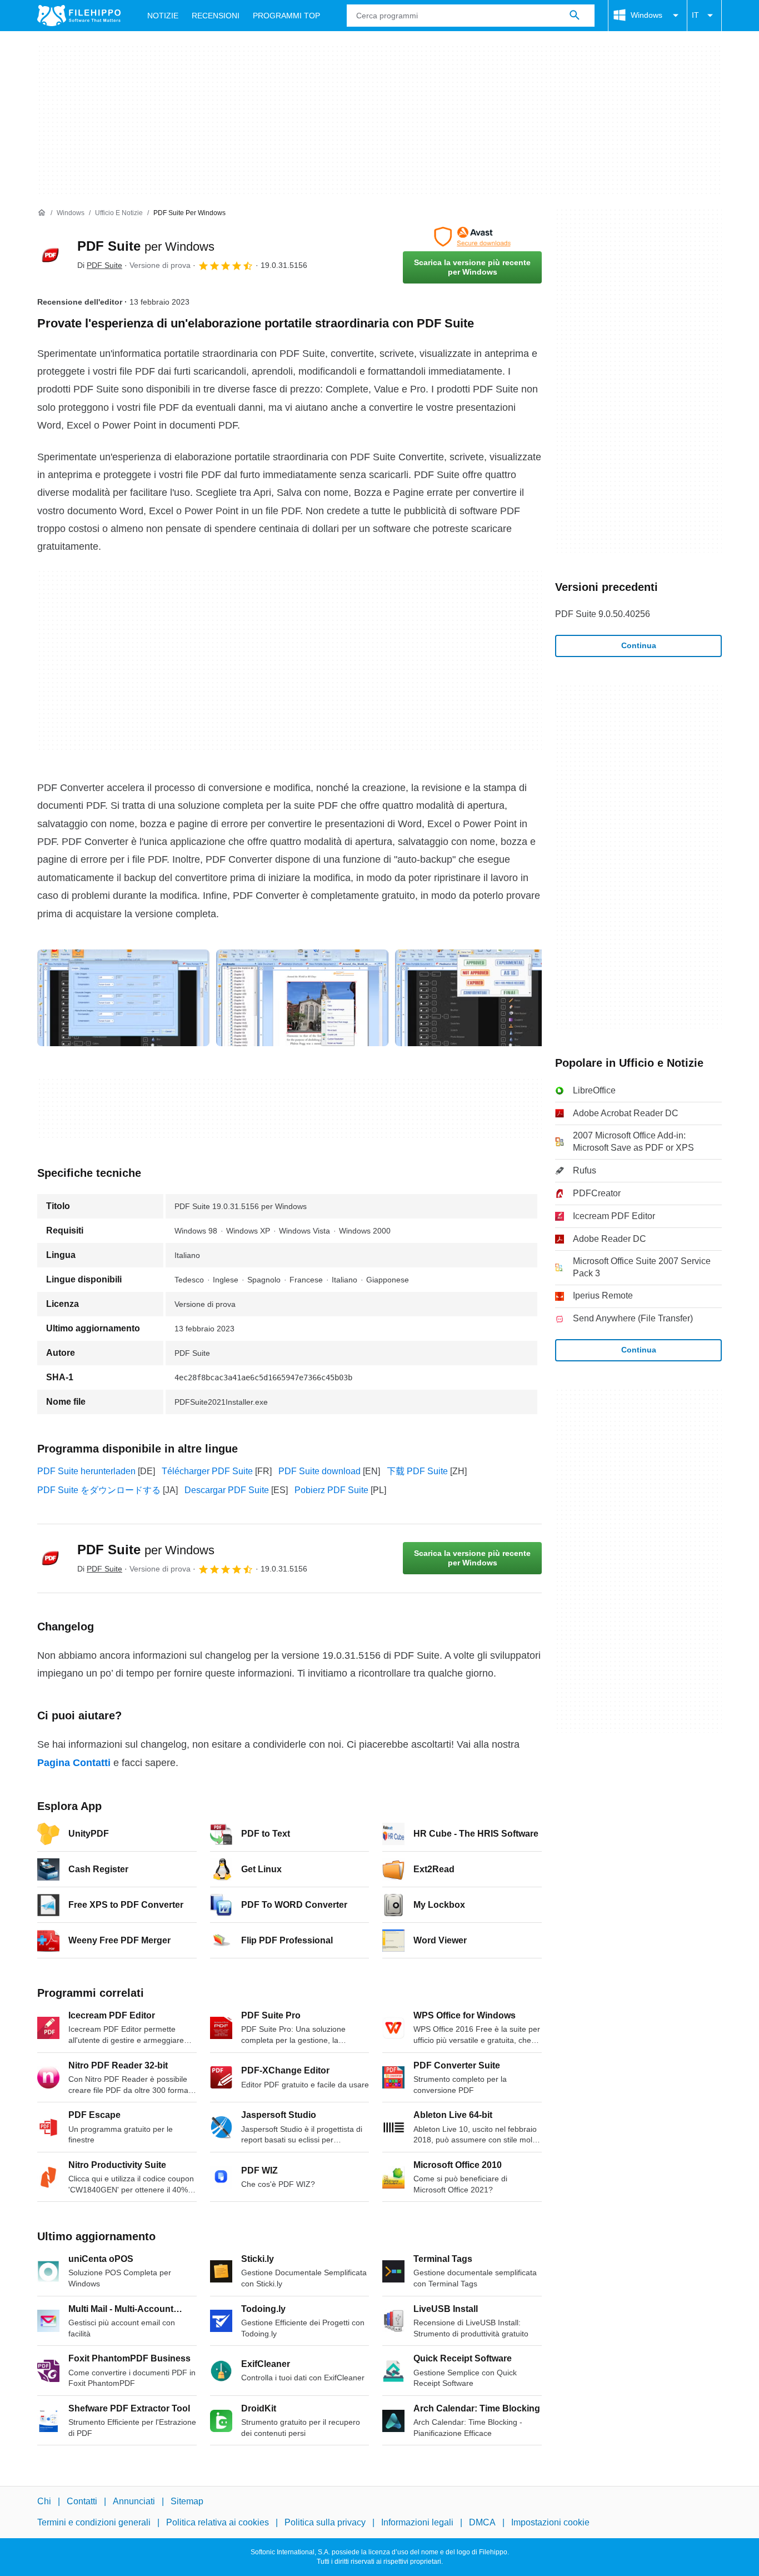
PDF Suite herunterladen (86, 1471)
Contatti (82, 2501)
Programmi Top (286, 16)
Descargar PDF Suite (227, 1490)
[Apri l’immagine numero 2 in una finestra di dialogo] (481, 998)
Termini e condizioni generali (94, 2522)
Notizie (163, 16)
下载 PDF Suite (417, 1471)
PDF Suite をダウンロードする (99, 1490)
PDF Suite (146, 246)
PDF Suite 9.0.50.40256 (603, 614)
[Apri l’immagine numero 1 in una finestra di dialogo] (302, 998)
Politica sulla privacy (325, 2522)
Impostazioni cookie (550, 2522)
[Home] (42, 213)
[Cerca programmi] (575, 16)
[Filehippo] (79, 16)
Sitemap (187, 2501)
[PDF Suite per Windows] (51, 255)
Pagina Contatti (74, 1763)
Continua (639, 645)
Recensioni (216, 16)
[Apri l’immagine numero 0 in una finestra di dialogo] (123, 998)
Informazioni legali (417, 2522)
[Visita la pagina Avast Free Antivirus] (472, 237)
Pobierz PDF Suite (331, 1490)
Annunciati (134, 2501)
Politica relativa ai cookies (218, 2522)
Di (100, 265)
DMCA (482, 2522)
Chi (44, 2501)
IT (695, 15)
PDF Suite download (319, 1471)
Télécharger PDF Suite (207, 1471)
